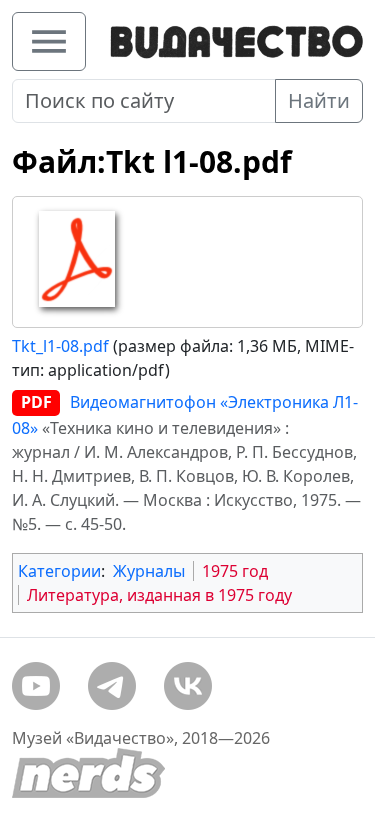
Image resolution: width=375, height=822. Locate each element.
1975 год (235, 571)
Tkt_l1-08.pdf (60, 346)
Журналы (149, 571)
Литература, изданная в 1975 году (159, 595)
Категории (59, 571)
